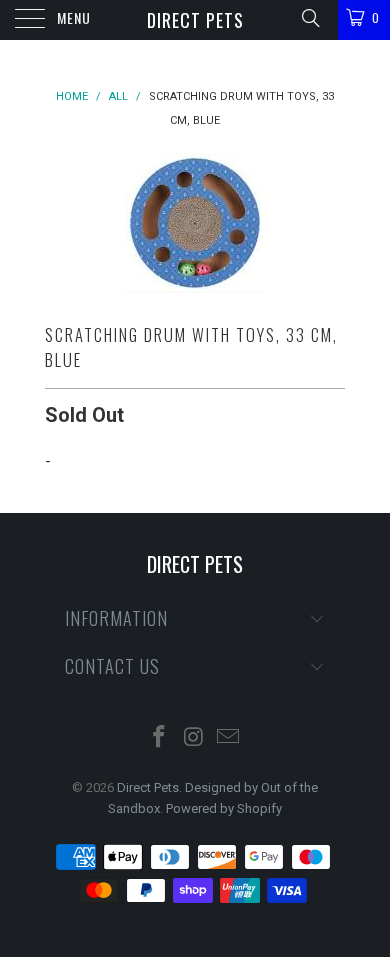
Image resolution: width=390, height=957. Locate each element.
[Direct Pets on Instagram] (194, 738)
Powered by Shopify (224, 808)
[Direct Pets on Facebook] (159, 738)
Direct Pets (195, 20)
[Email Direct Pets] (229, 738)
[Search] (309, 18)
